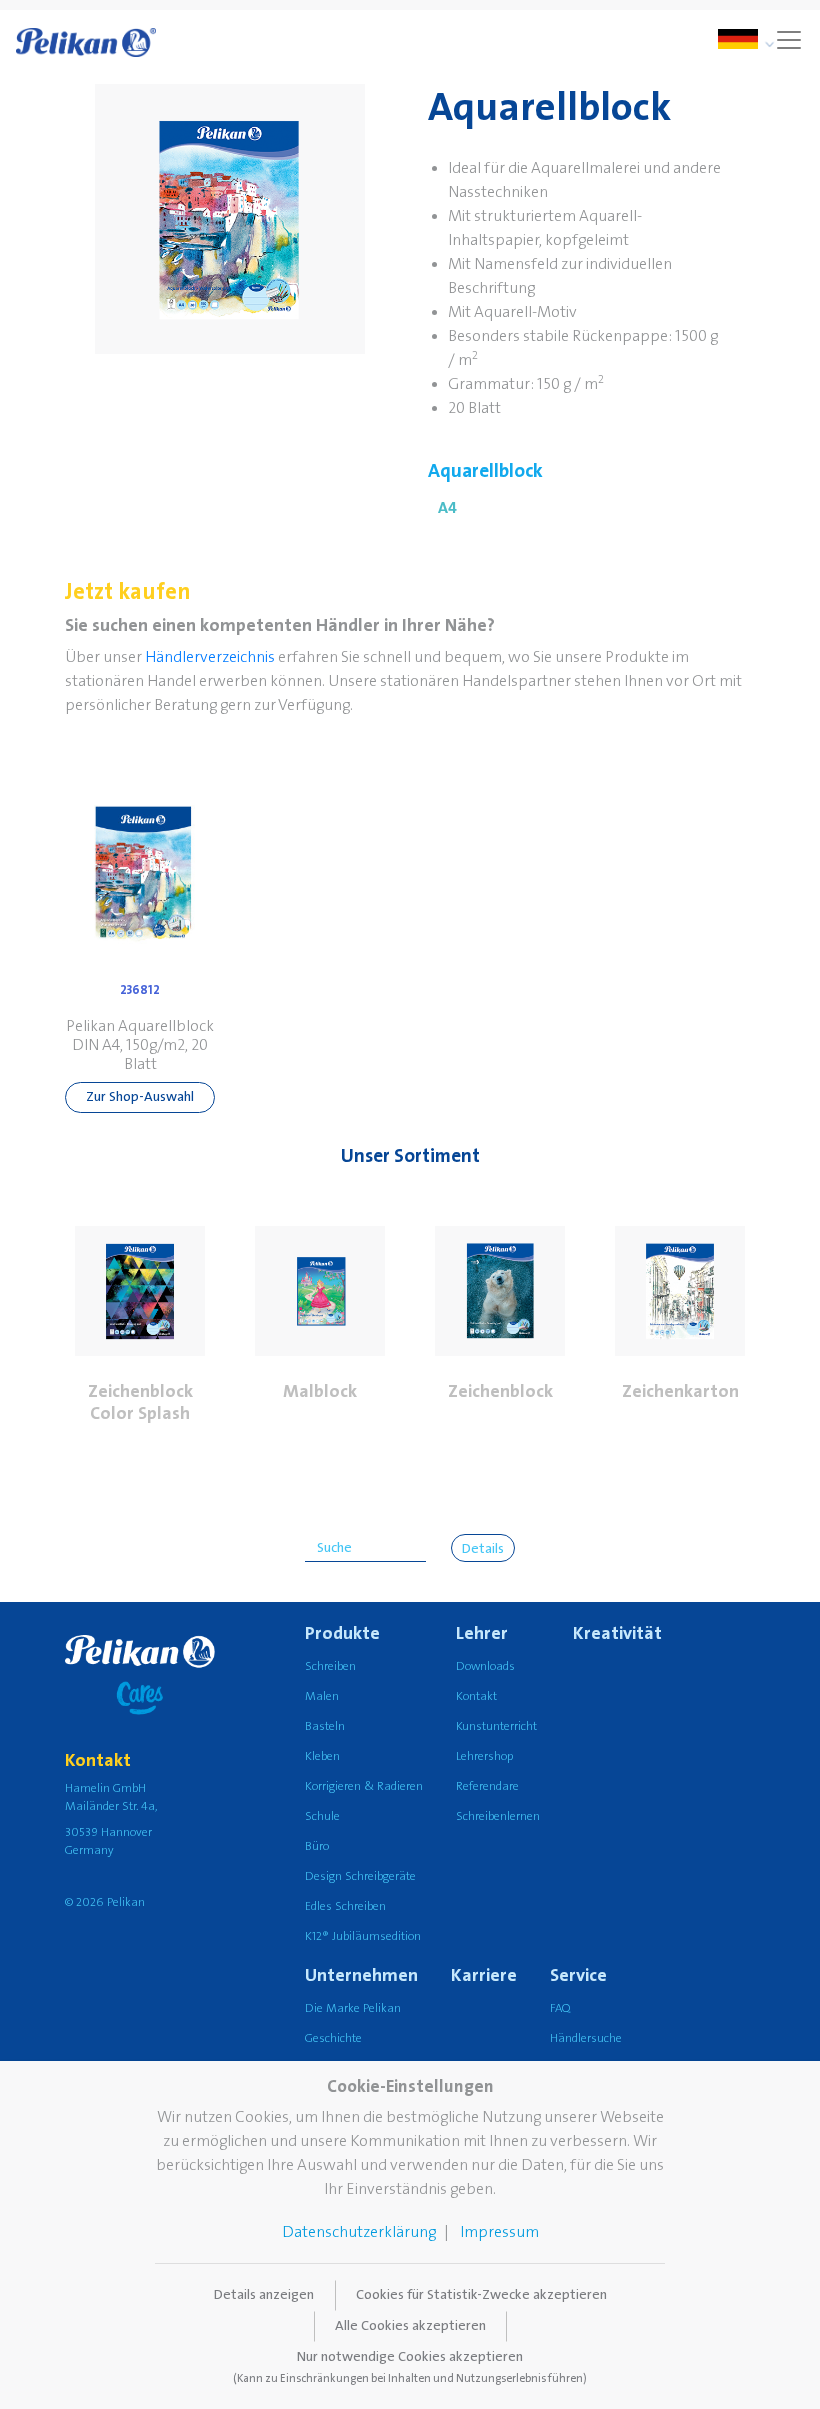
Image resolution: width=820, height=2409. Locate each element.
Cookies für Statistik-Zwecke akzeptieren (481, 2295)
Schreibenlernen (498, 1816)
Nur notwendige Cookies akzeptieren (410, 2367)
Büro (317, 1846)
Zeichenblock (500, 1391)
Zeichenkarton (680, 1391)
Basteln (325, 1726)
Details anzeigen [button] (264, 2295)
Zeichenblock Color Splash (140, 1402)
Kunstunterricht (496, 1726)
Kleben (322, 1756)
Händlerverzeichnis (210, 657)
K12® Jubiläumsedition (363, 1936)
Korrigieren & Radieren (364, 1786)
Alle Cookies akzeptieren (410, 2326)
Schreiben (330, 1666)
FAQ (560, 2008)
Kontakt (476, 1696)
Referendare (487, 1786)
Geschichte (333, 2038)
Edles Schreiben (345, 1906)
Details (483, 1549)
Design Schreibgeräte (360, 1876)
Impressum (499, 2232)
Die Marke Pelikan (353, 2008)
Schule (322, 1816)
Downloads (485, 1666)
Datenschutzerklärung (359, 2232)
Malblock (320, 1391)
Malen (322, 1696)
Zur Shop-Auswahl (140, 1097)
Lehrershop (484, 1756)
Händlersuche (586, 2038)
